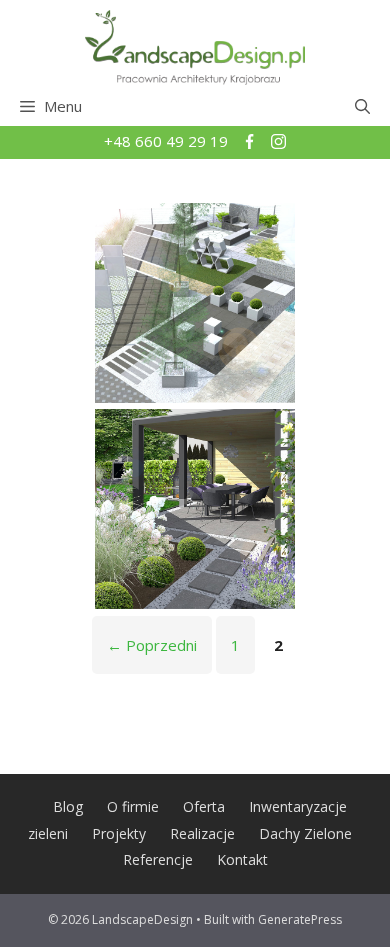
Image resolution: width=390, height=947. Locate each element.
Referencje (158, 859)
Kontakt (242, 859)
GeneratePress (300, 919)
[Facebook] (251, 143)
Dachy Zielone (305, 833)
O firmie (133, 806)
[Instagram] (278, 143)
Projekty (119, 833)
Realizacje (202, 833)
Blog (68, 806)
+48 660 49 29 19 (168, 141)
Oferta (204, 806)
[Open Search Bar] (362, 106)
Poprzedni (152, 645)
